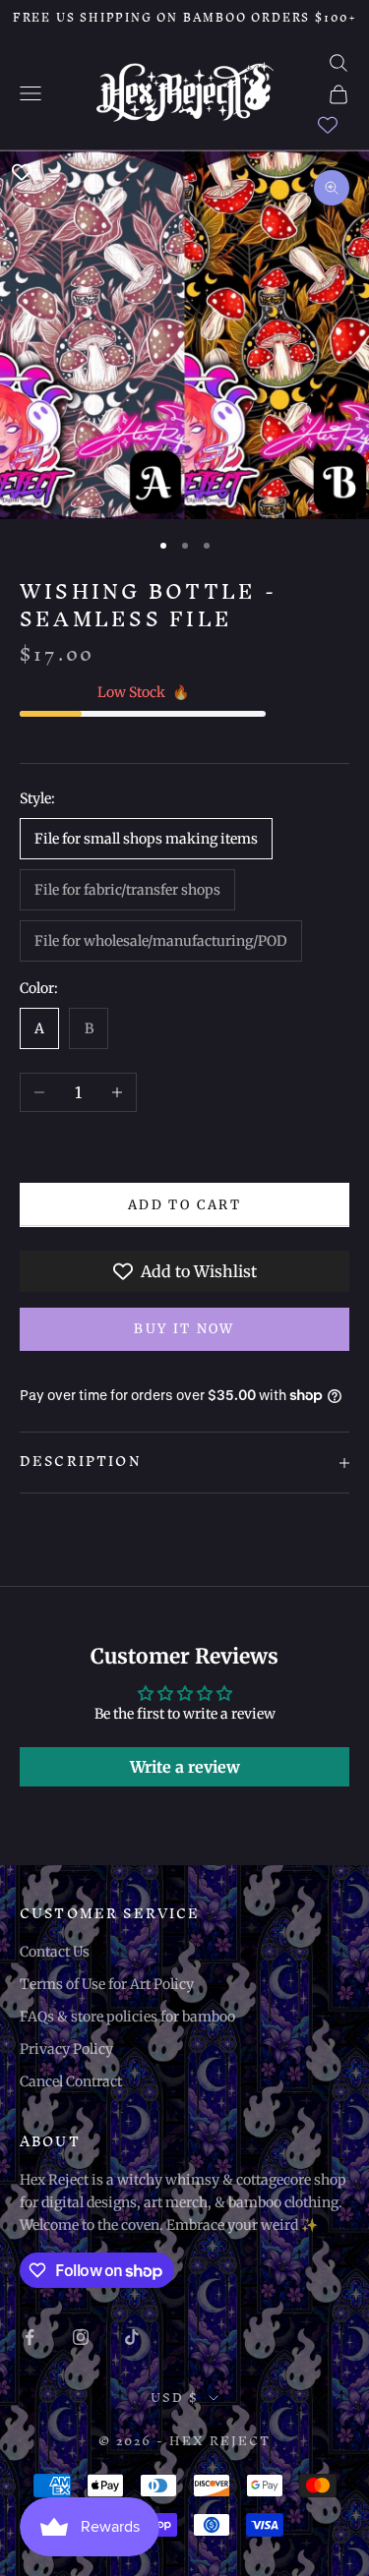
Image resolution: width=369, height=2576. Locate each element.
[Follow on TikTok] (132, 2337)
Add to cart (184, 1205)
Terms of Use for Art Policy (107, 1984)
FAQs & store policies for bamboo (127, 2017)
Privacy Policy (66, 2049)
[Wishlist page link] (328, 125)
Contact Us (55, 1952)
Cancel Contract (71, 2081)
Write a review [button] (185, 1767)
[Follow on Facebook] (30, 2337)
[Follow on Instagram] (81, 2337)
